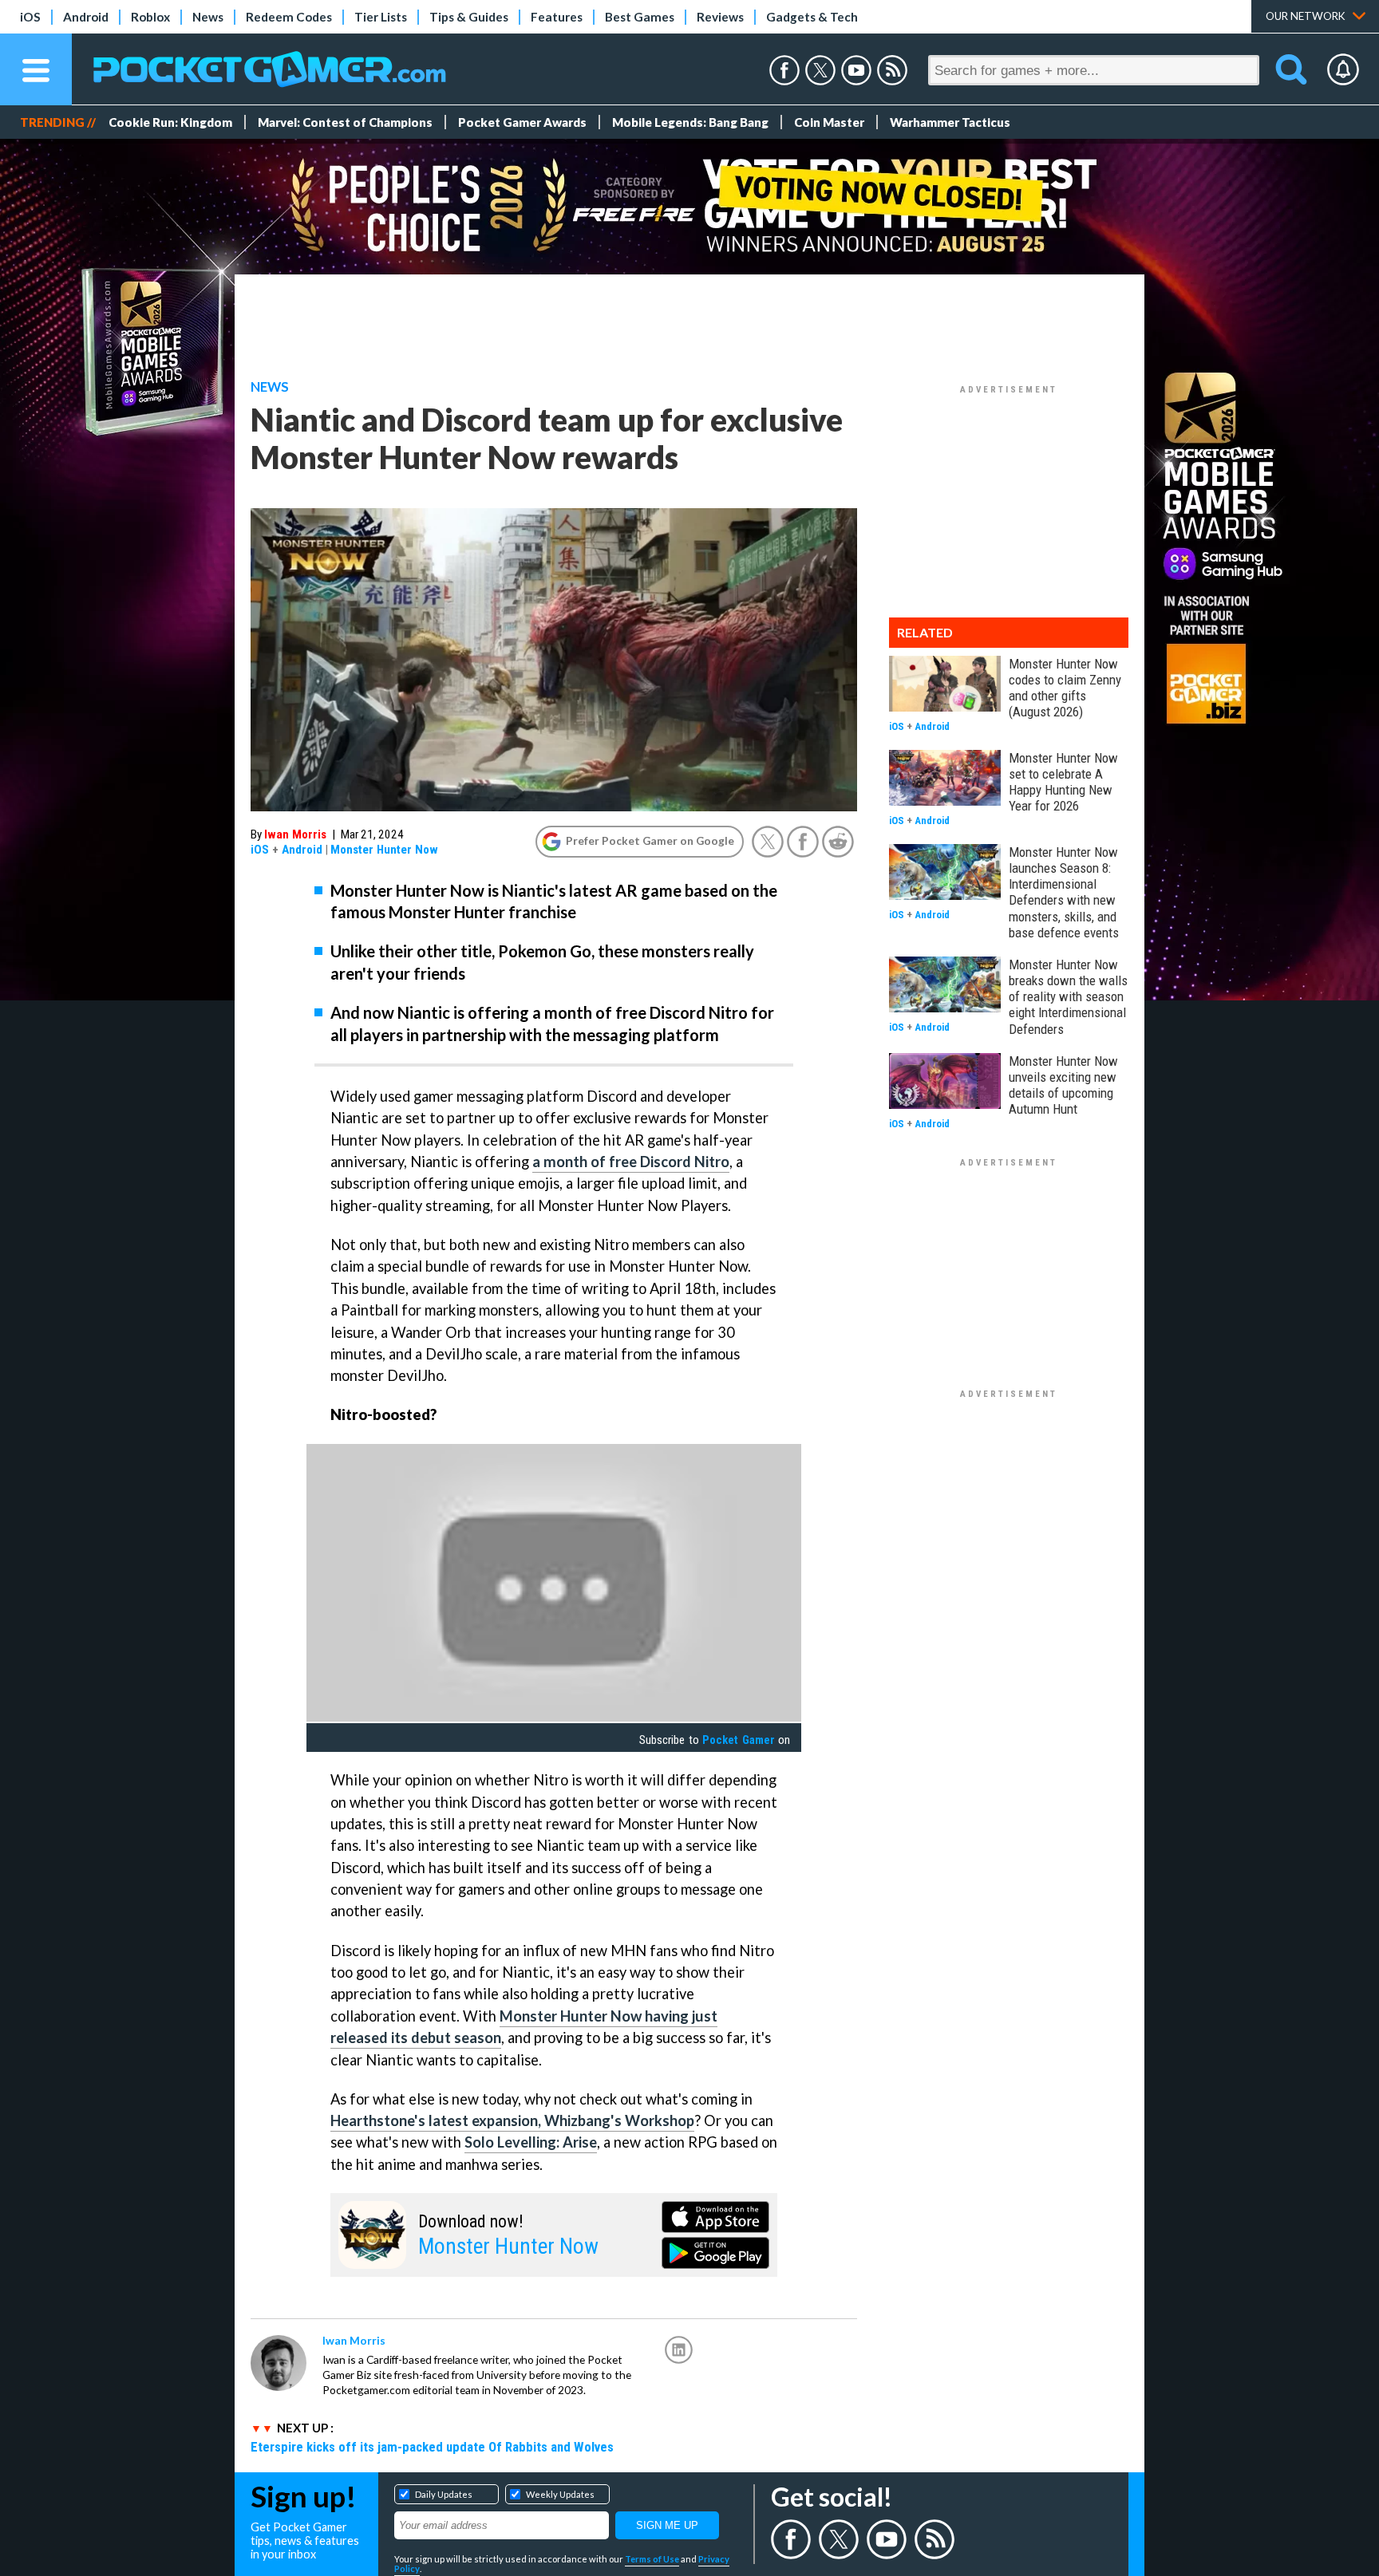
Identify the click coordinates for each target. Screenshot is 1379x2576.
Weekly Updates (560, 2494)
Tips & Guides (469, 17)
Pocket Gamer (738, 1740)
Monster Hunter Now (384, 850)
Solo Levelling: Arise (531, 2142)
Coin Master (829, 122)
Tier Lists (381, 17)
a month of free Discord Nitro (631, 1162)
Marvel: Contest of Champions (345, 122)
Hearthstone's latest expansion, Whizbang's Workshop (512, 2120)
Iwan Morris (295, 834)
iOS (30, 17)
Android (86, 17)
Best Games (640, 17)
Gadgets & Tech (812, 17)
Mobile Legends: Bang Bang (690, 122)
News (208, 17)
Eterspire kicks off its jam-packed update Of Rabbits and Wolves (432, 2447)
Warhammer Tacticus (950, 122)
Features (557, 17)
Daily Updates (444, 2494)
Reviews (720, 17)
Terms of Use (652, 2559)
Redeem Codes (289, 17)
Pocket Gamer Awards (522, 122)
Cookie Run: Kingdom (170, 122)
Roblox (150, 17)
